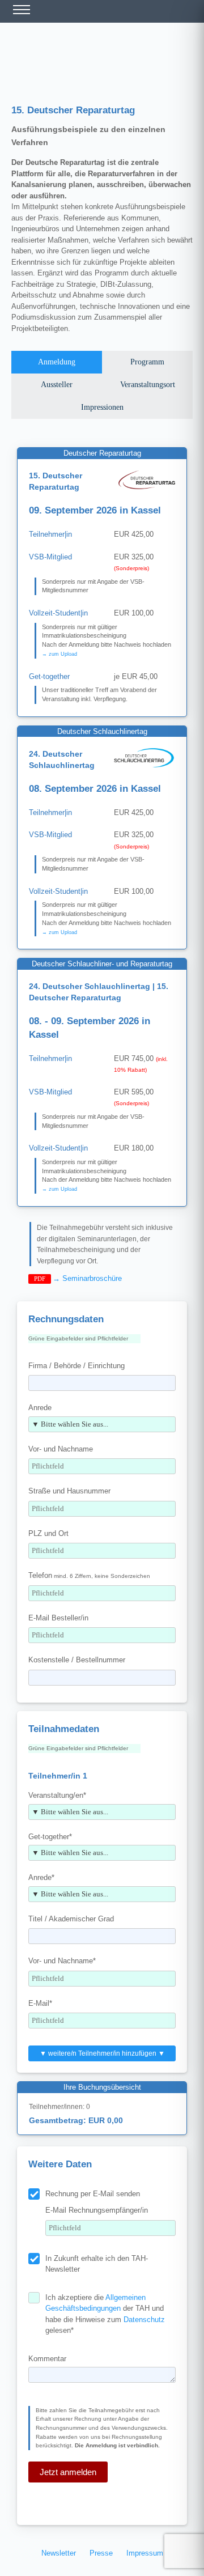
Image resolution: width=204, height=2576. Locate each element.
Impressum (145, 2553)
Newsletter (59, 2553)
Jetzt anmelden (68, 2472)
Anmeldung (57, 362)
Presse (101, 2553)
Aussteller (57, 385)
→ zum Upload (59, 654)
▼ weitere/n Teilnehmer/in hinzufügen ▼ (102, 2053)
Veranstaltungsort (148, 385)
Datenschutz (144, 2320)
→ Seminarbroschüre (87, 1278)
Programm (147, 362)
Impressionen (102, 407)
